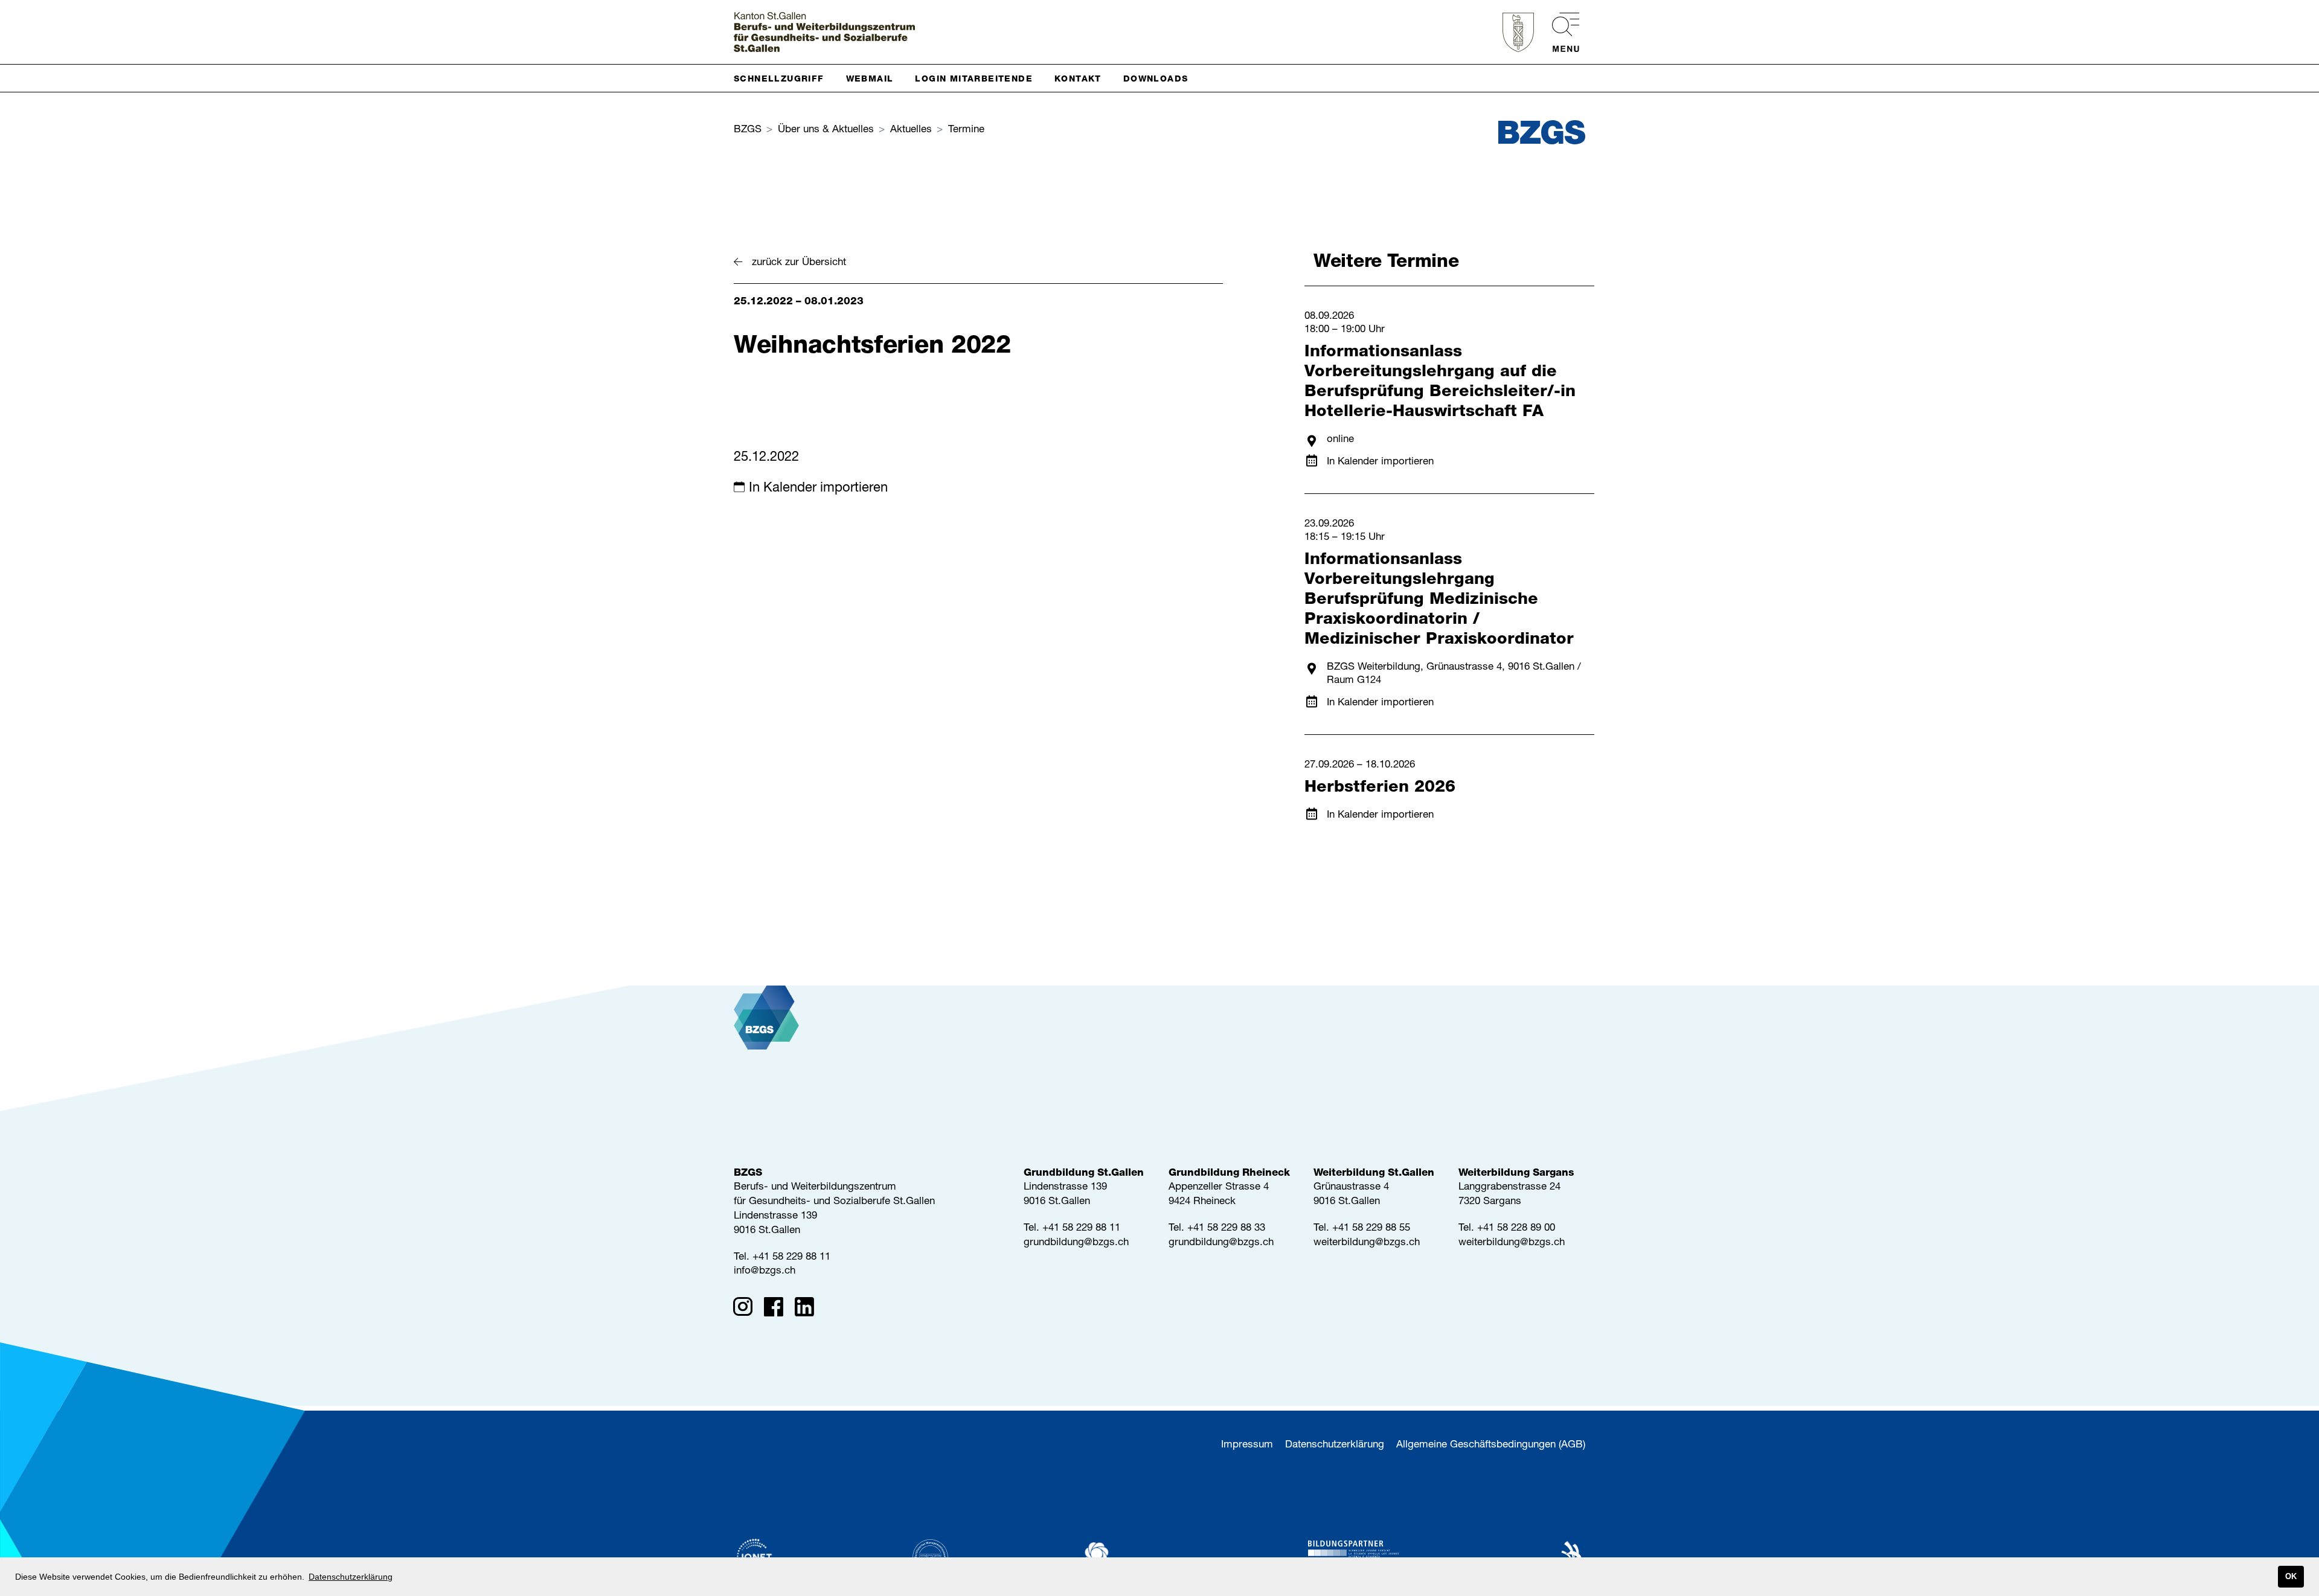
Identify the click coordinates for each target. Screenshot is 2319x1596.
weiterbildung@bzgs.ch (1367, 1243)
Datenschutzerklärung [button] (351, 1577)
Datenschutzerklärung (1335, 1445)
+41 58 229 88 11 (791, 1258)
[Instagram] (747, 1309)
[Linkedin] (808, 1309)
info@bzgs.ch (765, 1271)
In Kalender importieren (818, 489)
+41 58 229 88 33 (1226, 1229)
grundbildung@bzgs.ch (1076, 1243)
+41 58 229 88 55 (1371, 1229)
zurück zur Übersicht (799, 263)
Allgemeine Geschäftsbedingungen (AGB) (1491, 1445)
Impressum (1247, 1445)
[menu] (1560, 32)
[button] (784, 78)
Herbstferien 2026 (1380, 788)
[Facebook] (778, 1309)
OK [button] (2291, 1577)
